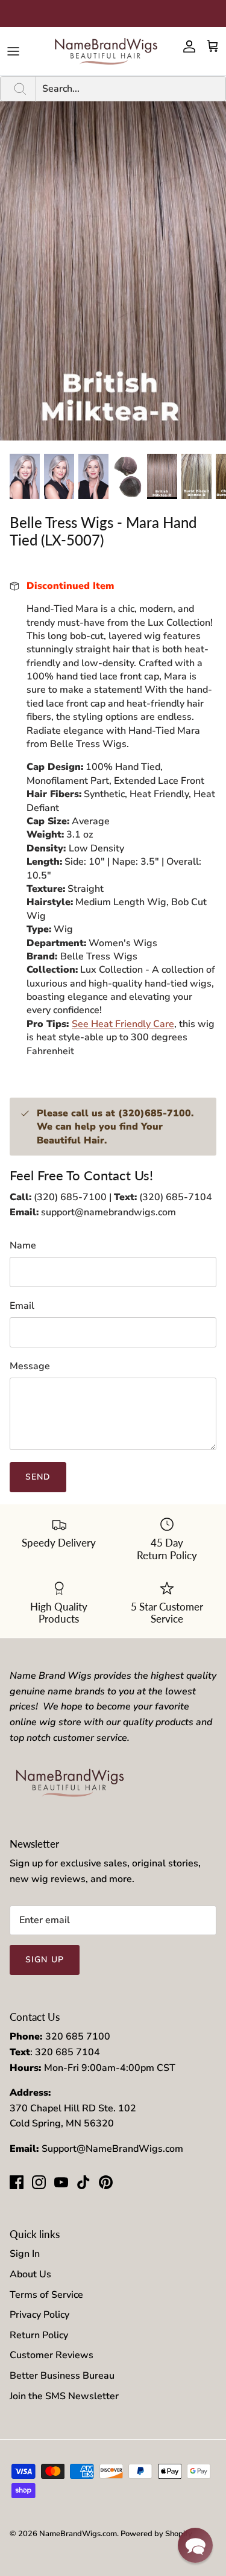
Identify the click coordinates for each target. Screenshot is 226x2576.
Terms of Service (46, 2295)
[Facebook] (17, 2182)
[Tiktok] (83, 2182)
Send (38, 1477)
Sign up (45, 1960)
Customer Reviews (52, 2355)
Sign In (25, 2254)
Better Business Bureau (62, 2376)
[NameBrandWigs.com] (106, 51)
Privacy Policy (39, 2315)
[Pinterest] (106, 2182)
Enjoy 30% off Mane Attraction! (113, 13)
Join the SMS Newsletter (64, 2396)
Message (30, 1366)
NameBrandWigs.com (78, 2534)
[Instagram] (39, 2182)
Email (22, 1306)
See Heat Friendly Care (123, 1024)
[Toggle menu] (13, 51)
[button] (195, 2545)
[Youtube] (61, 2182)
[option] (113, 271)
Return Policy (39, 2335)
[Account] (186, 46)
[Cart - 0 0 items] (213, 46)
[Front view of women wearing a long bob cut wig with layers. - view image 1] (25, 476)
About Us (30, 2274)
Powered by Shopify (156, 2534)
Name (23, 1245)
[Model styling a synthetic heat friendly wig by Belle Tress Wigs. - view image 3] (93, 476)
